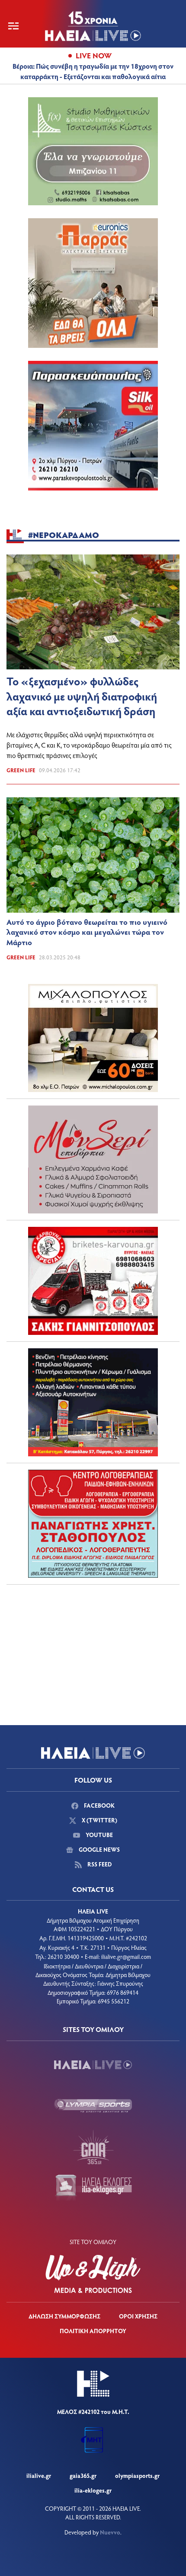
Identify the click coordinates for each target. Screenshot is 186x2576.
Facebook (99, 1805)
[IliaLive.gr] (93, 2065)
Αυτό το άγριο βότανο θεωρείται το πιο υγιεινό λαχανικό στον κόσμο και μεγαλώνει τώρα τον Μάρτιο (87, 932)
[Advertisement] (93, 1645)
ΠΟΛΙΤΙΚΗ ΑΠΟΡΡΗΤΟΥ (93, 2331)
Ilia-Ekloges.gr (93, 2490)
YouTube (99, 1835)
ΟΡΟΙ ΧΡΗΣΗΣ (138, 2316)
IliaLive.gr (39, 2476)
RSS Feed (99, 1864)
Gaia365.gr (83, 2476)
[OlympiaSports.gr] (93, 2106)
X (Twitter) (99, 1820)
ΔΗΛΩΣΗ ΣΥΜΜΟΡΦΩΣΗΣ (64, 2316)
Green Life (21, 770)
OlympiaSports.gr (137, 2476)
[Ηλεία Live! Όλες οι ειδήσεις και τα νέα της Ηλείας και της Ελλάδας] (93, 26)
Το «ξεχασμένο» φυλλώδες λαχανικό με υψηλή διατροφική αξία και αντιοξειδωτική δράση (82, 696)
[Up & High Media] (93, 2274)
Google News (99, 1849)
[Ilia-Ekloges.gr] (93, 2188)
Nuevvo (110, 2532)
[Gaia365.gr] (93, 2147)
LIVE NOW (94, 55)
